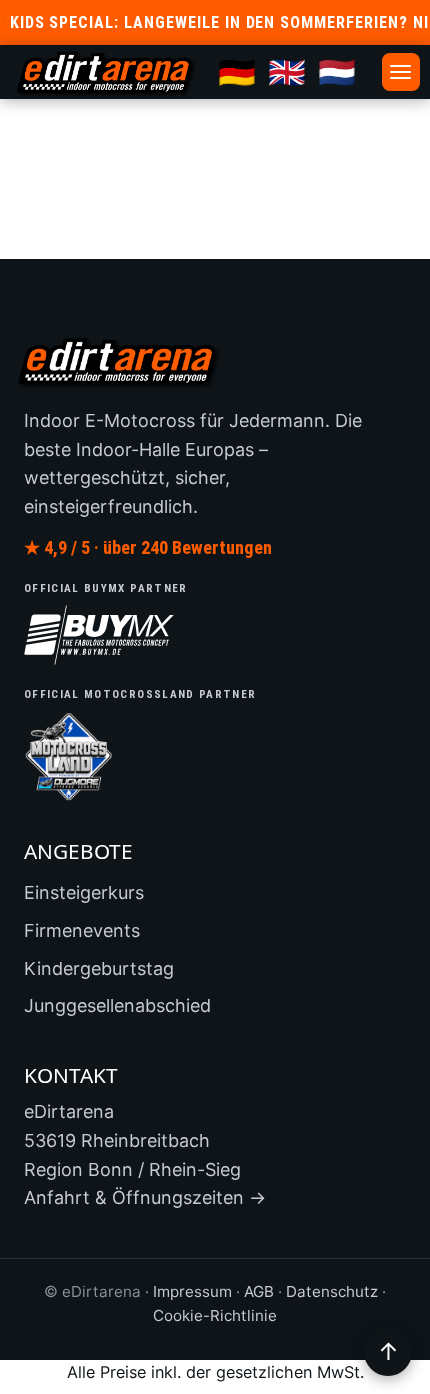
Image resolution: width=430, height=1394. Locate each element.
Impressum (192, 1291)
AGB (259, 1291)
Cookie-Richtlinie (215, 1315)
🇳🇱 (337, 72)
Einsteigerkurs (84, 892)
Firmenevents (82, 930)
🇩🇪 (237, 72)
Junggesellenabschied (117, 1005)
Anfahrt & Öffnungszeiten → (145, 1197)
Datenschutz (332, 1291)
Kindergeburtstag (99, 968)
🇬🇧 (287, 72)
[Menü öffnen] (400, 72)
